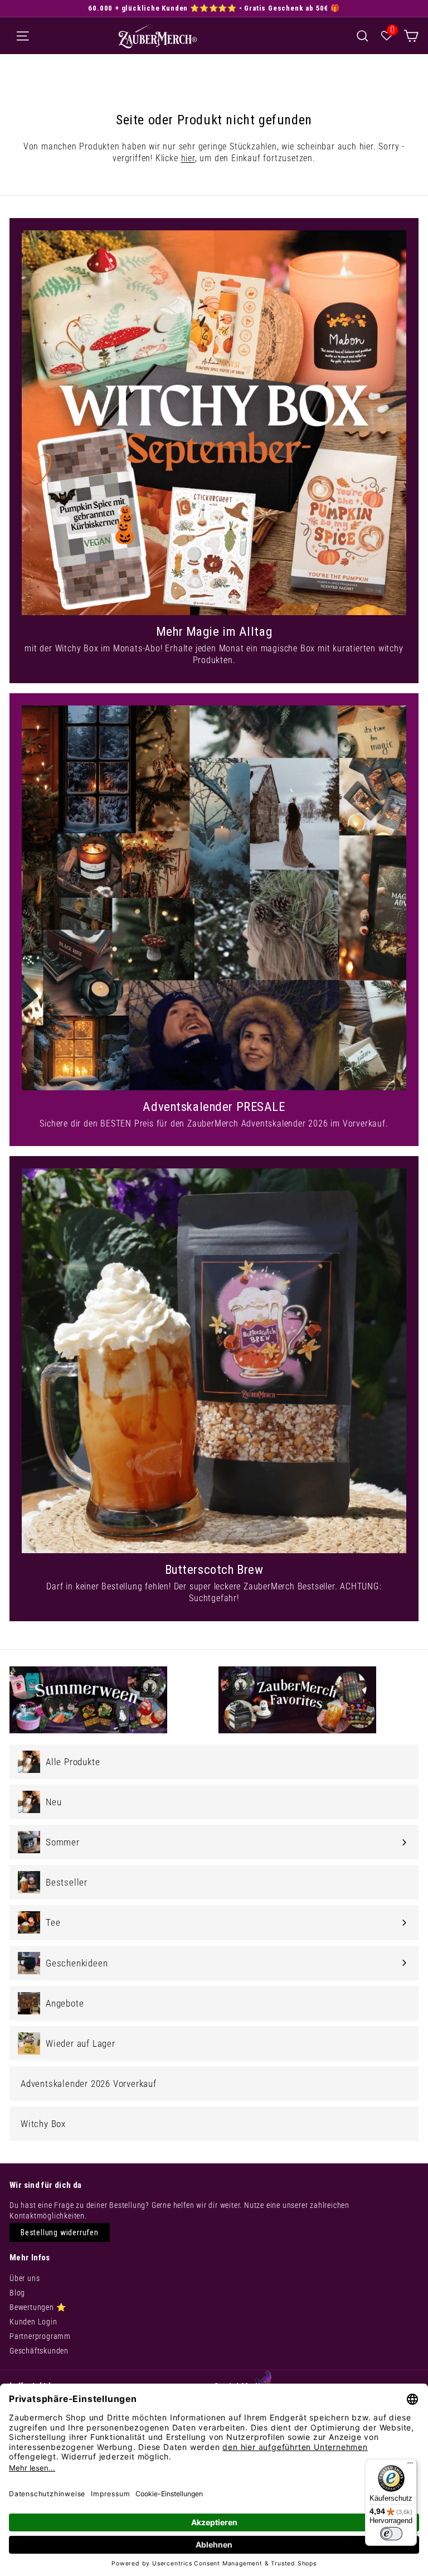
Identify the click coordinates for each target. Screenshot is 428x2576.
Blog (17, 2293)
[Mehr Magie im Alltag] (214, 423)
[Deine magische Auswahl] (411, 35)
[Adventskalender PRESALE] (214, 898)
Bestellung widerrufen (60, 2232)
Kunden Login (33, 2322)
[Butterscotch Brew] (214, 1361)
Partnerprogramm (40, 2336)
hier (188, 158)
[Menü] (410, 2466)
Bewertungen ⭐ (38, 2307)
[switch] (391, 2534)
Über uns (25, 2278)
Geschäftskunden (39, 2351)
